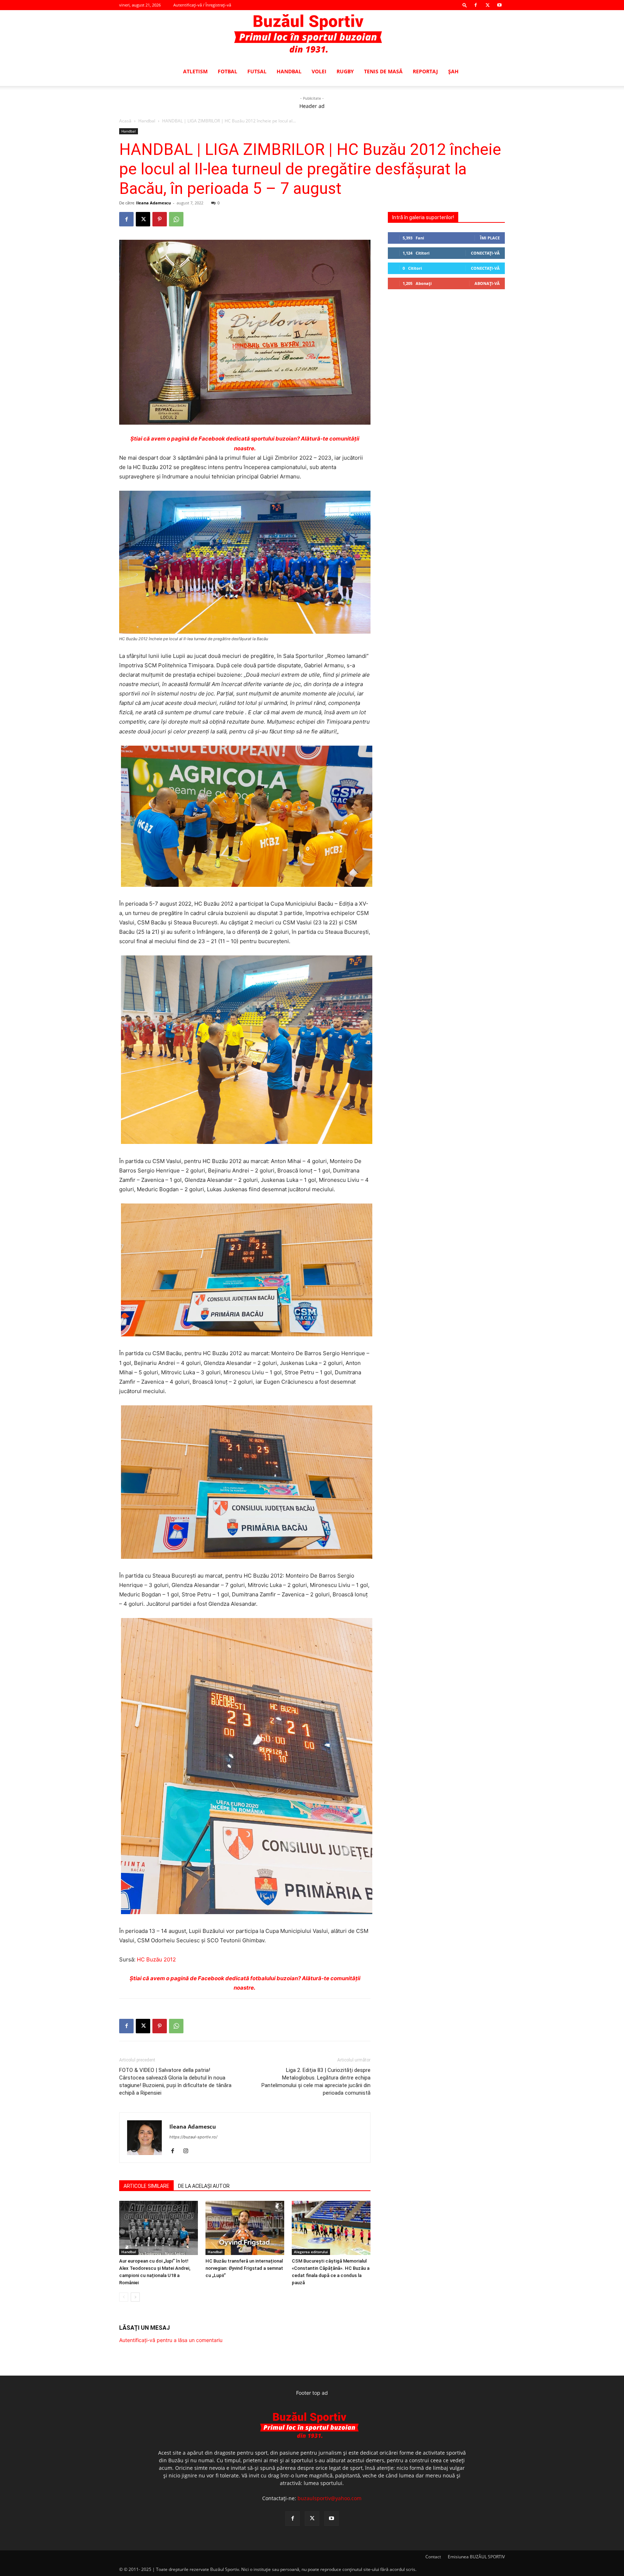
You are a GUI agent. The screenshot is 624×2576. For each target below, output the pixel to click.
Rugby (345, 71)
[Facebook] (476, 5)
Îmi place (490, 238)
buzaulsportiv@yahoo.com (330, 2498)
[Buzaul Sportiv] (312, 34)
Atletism (195, 71)
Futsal (257, 71)
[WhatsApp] (176, 219)
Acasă (125, 121)
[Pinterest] (160, 219)
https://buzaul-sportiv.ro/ (193, 2137)
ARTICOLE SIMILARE (146, 2186)
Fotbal (227, 71)
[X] (487, 5)
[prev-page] (124, 2297)
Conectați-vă (485, 253)
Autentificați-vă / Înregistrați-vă (202, 5)
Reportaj (425, 71)
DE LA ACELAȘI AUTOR (204, 2186)
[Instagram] (188, 2151)
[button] (465, 5)
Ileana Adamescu (153, 203)
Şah (453, 71)
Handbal (289, 71)
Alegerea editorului (311, 2252)
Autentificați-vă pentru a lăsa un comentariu (171, 2340)
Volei (319, 71)
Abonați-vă (487, 283)
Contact (433, 2557)
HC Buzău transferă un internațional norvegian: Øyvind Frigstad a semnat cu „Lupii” (244, 2268)
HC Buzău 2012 (156, 1959)
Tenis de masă (383, 71)
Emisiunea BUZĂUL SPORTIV (476, 2557)
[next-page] (135, 2297)
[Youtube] (499, 5)
